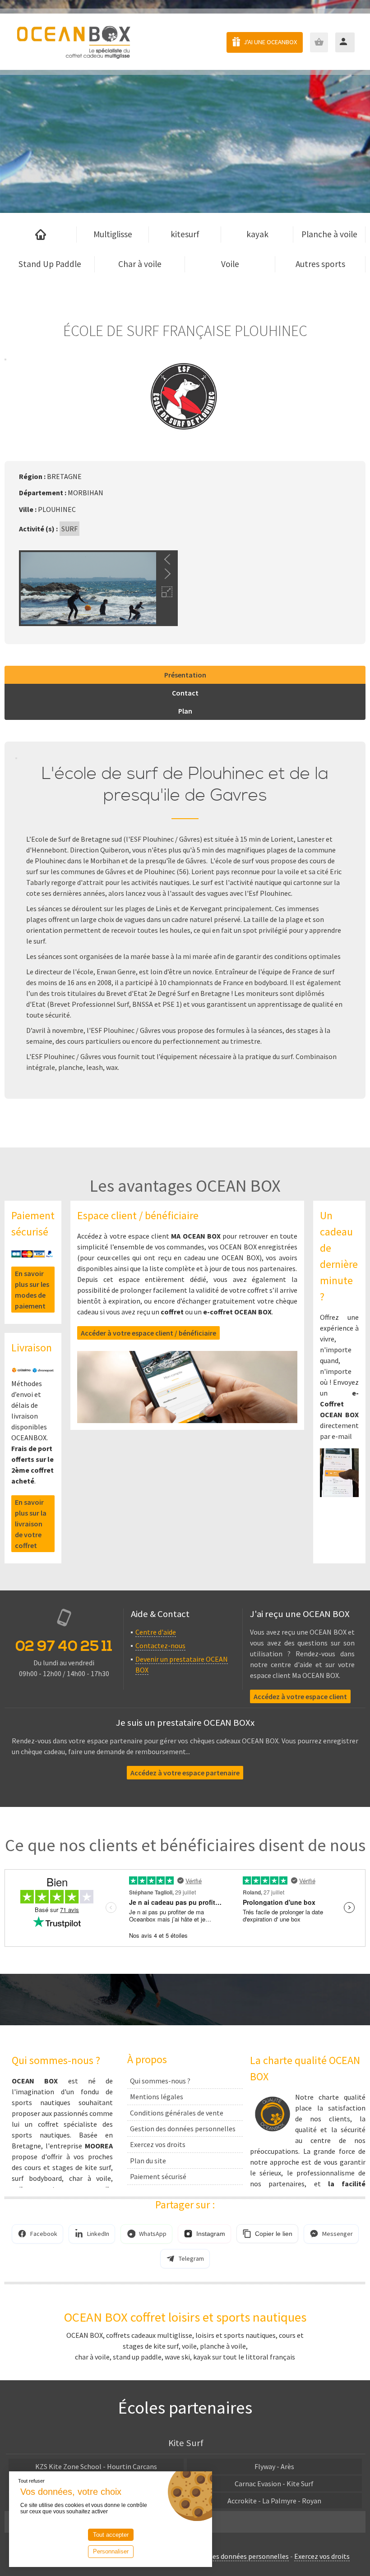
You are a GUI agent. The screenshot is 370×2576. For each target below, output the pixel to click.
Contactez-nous (160, 1645)
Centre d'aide (156, 1632)
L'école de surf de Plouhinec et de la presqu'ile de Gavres (185, 785)
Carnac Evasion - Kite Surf (274, 2484)
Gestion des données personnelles (183, 2129)
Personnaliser (111, 2551)
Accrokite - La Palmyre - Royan (274, 2501)
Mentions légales (157, 2097)
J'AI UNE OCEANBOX (270, 42)
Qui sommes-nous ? (160, 2081)
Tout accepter (111, 2535)
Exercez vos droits (158, 2144)
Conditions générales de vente (177, 2113)
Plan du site (148, 2161)
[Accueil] (41, 235)
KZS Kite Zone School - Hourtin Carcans (96, 2466)
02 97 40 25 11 (64, 1646)
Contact (185, 693)
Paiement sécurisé (158, 2176)
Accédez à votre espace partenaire (185, 1773)
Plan (185, 711)
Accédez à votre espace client (300, 1696)
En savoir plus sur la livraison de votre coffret (31, 1524)
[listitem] (37, 2234)
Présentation (185, 675)
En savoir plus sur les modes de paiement (32, 1290)
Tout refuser (31, 2481)
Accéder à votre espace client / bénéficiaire (148, 1333)
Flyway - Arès (274, 2466)
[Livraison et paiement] (33, 1368)
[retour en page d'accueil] (73, 42)
